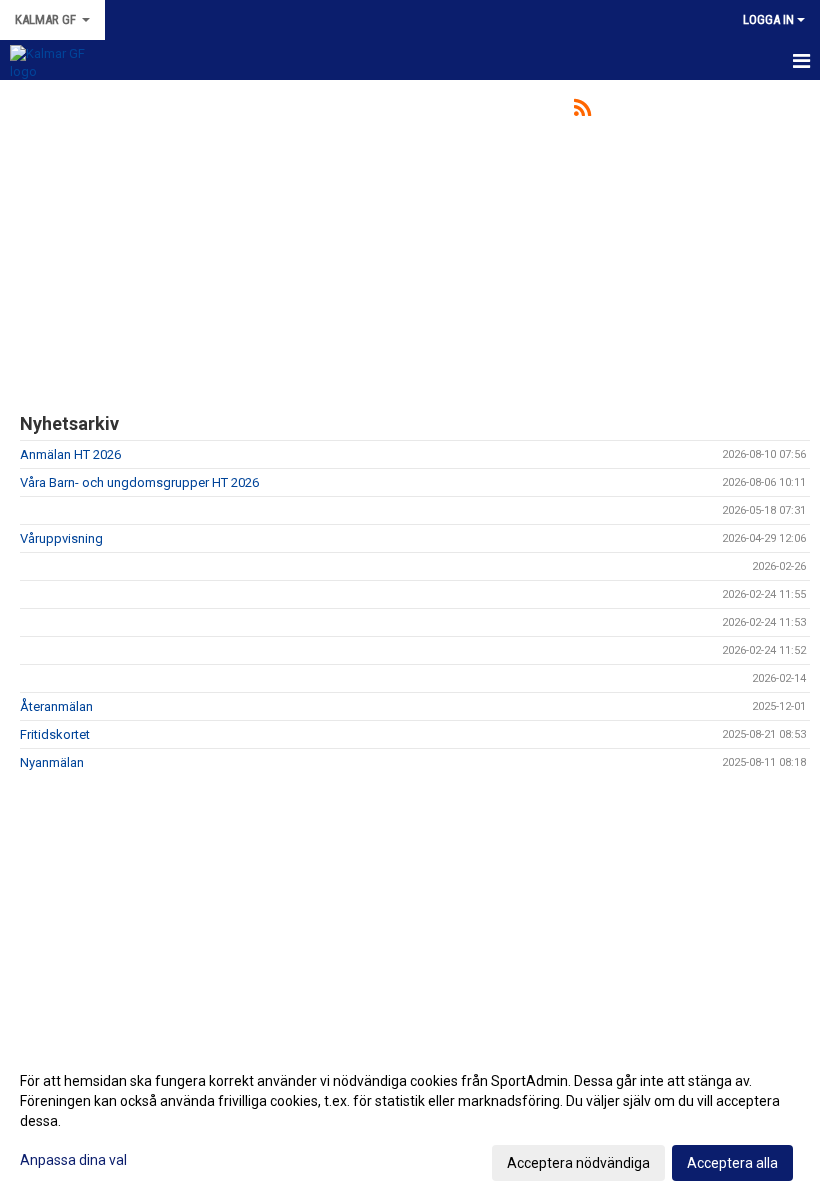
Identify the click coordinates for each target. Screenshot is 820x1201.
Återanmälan (56, 706)
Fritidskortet (55, 734)
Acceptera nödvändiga (578, 1163)
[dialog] (410, 1121)
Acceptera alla (732, 1163)
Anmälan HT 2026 (70, 454)
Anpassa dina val (73, 1160)
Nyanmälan (52, 762)
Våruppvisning (61, 538)
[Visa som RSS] (582, 111)
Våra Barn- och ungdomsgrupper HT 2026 (139, 482)
